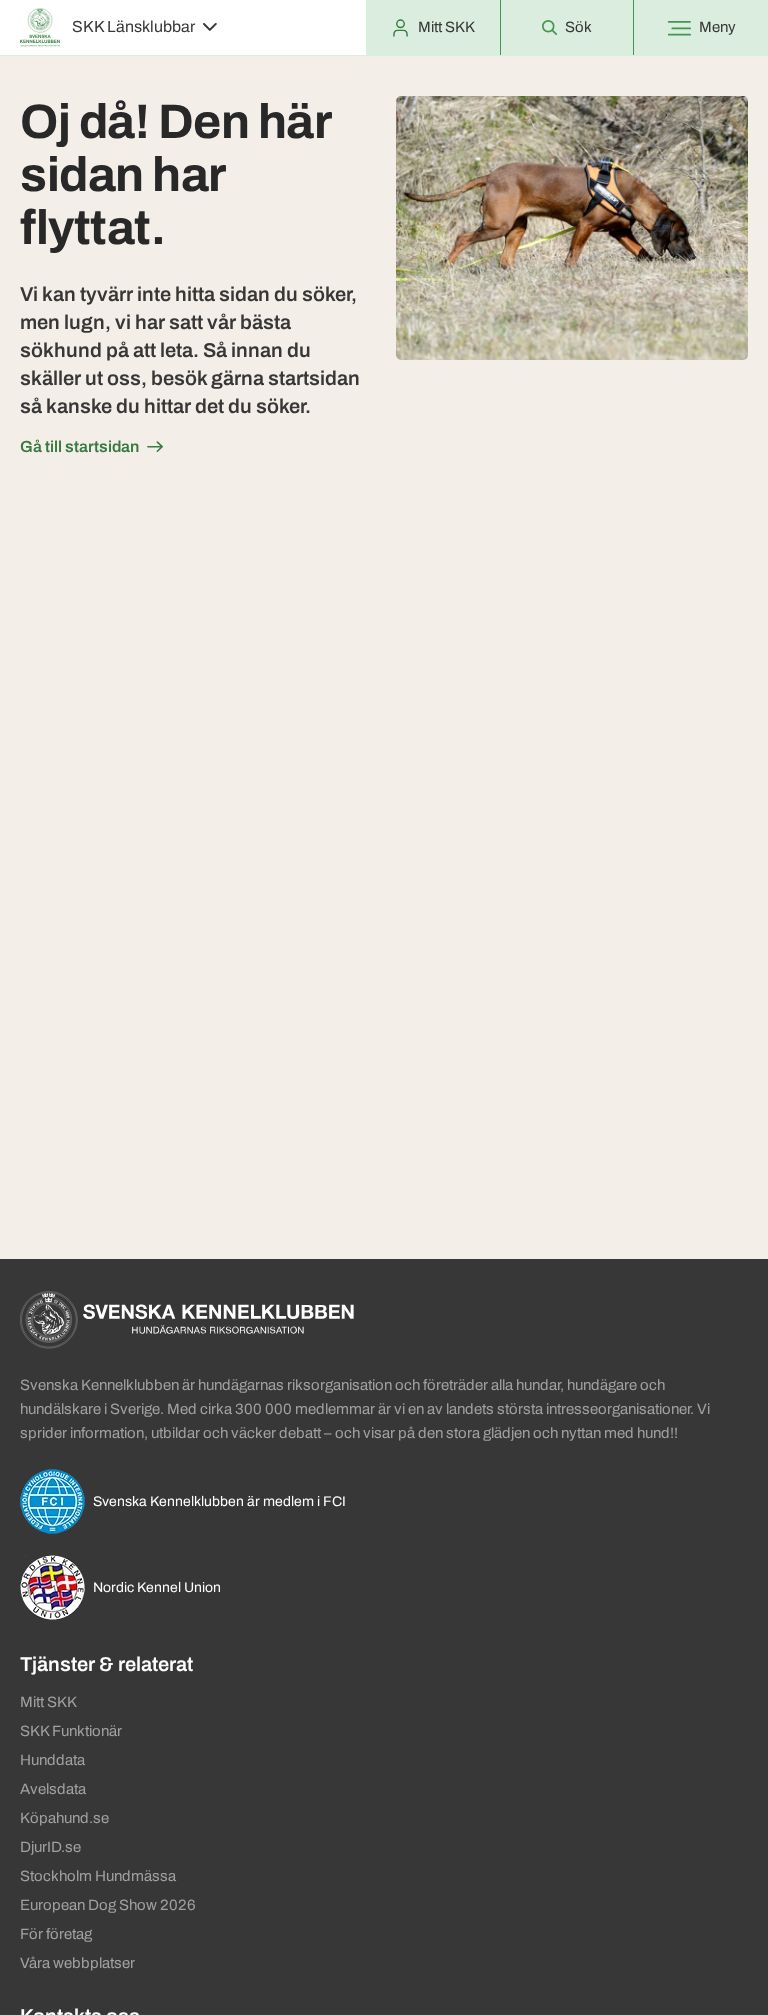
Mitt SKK (48, 1702)
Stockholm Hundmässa (98, 1876)
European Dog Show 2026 (108, 1905)
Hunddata (52, 1760)
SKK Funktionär (71, 1731)
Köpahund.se (64, 1818)
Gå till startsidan (79, 446)
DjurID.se (50, 1847)
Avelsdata (53, 1789)
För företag (56, 1934)
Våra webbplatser (77, 1963)
